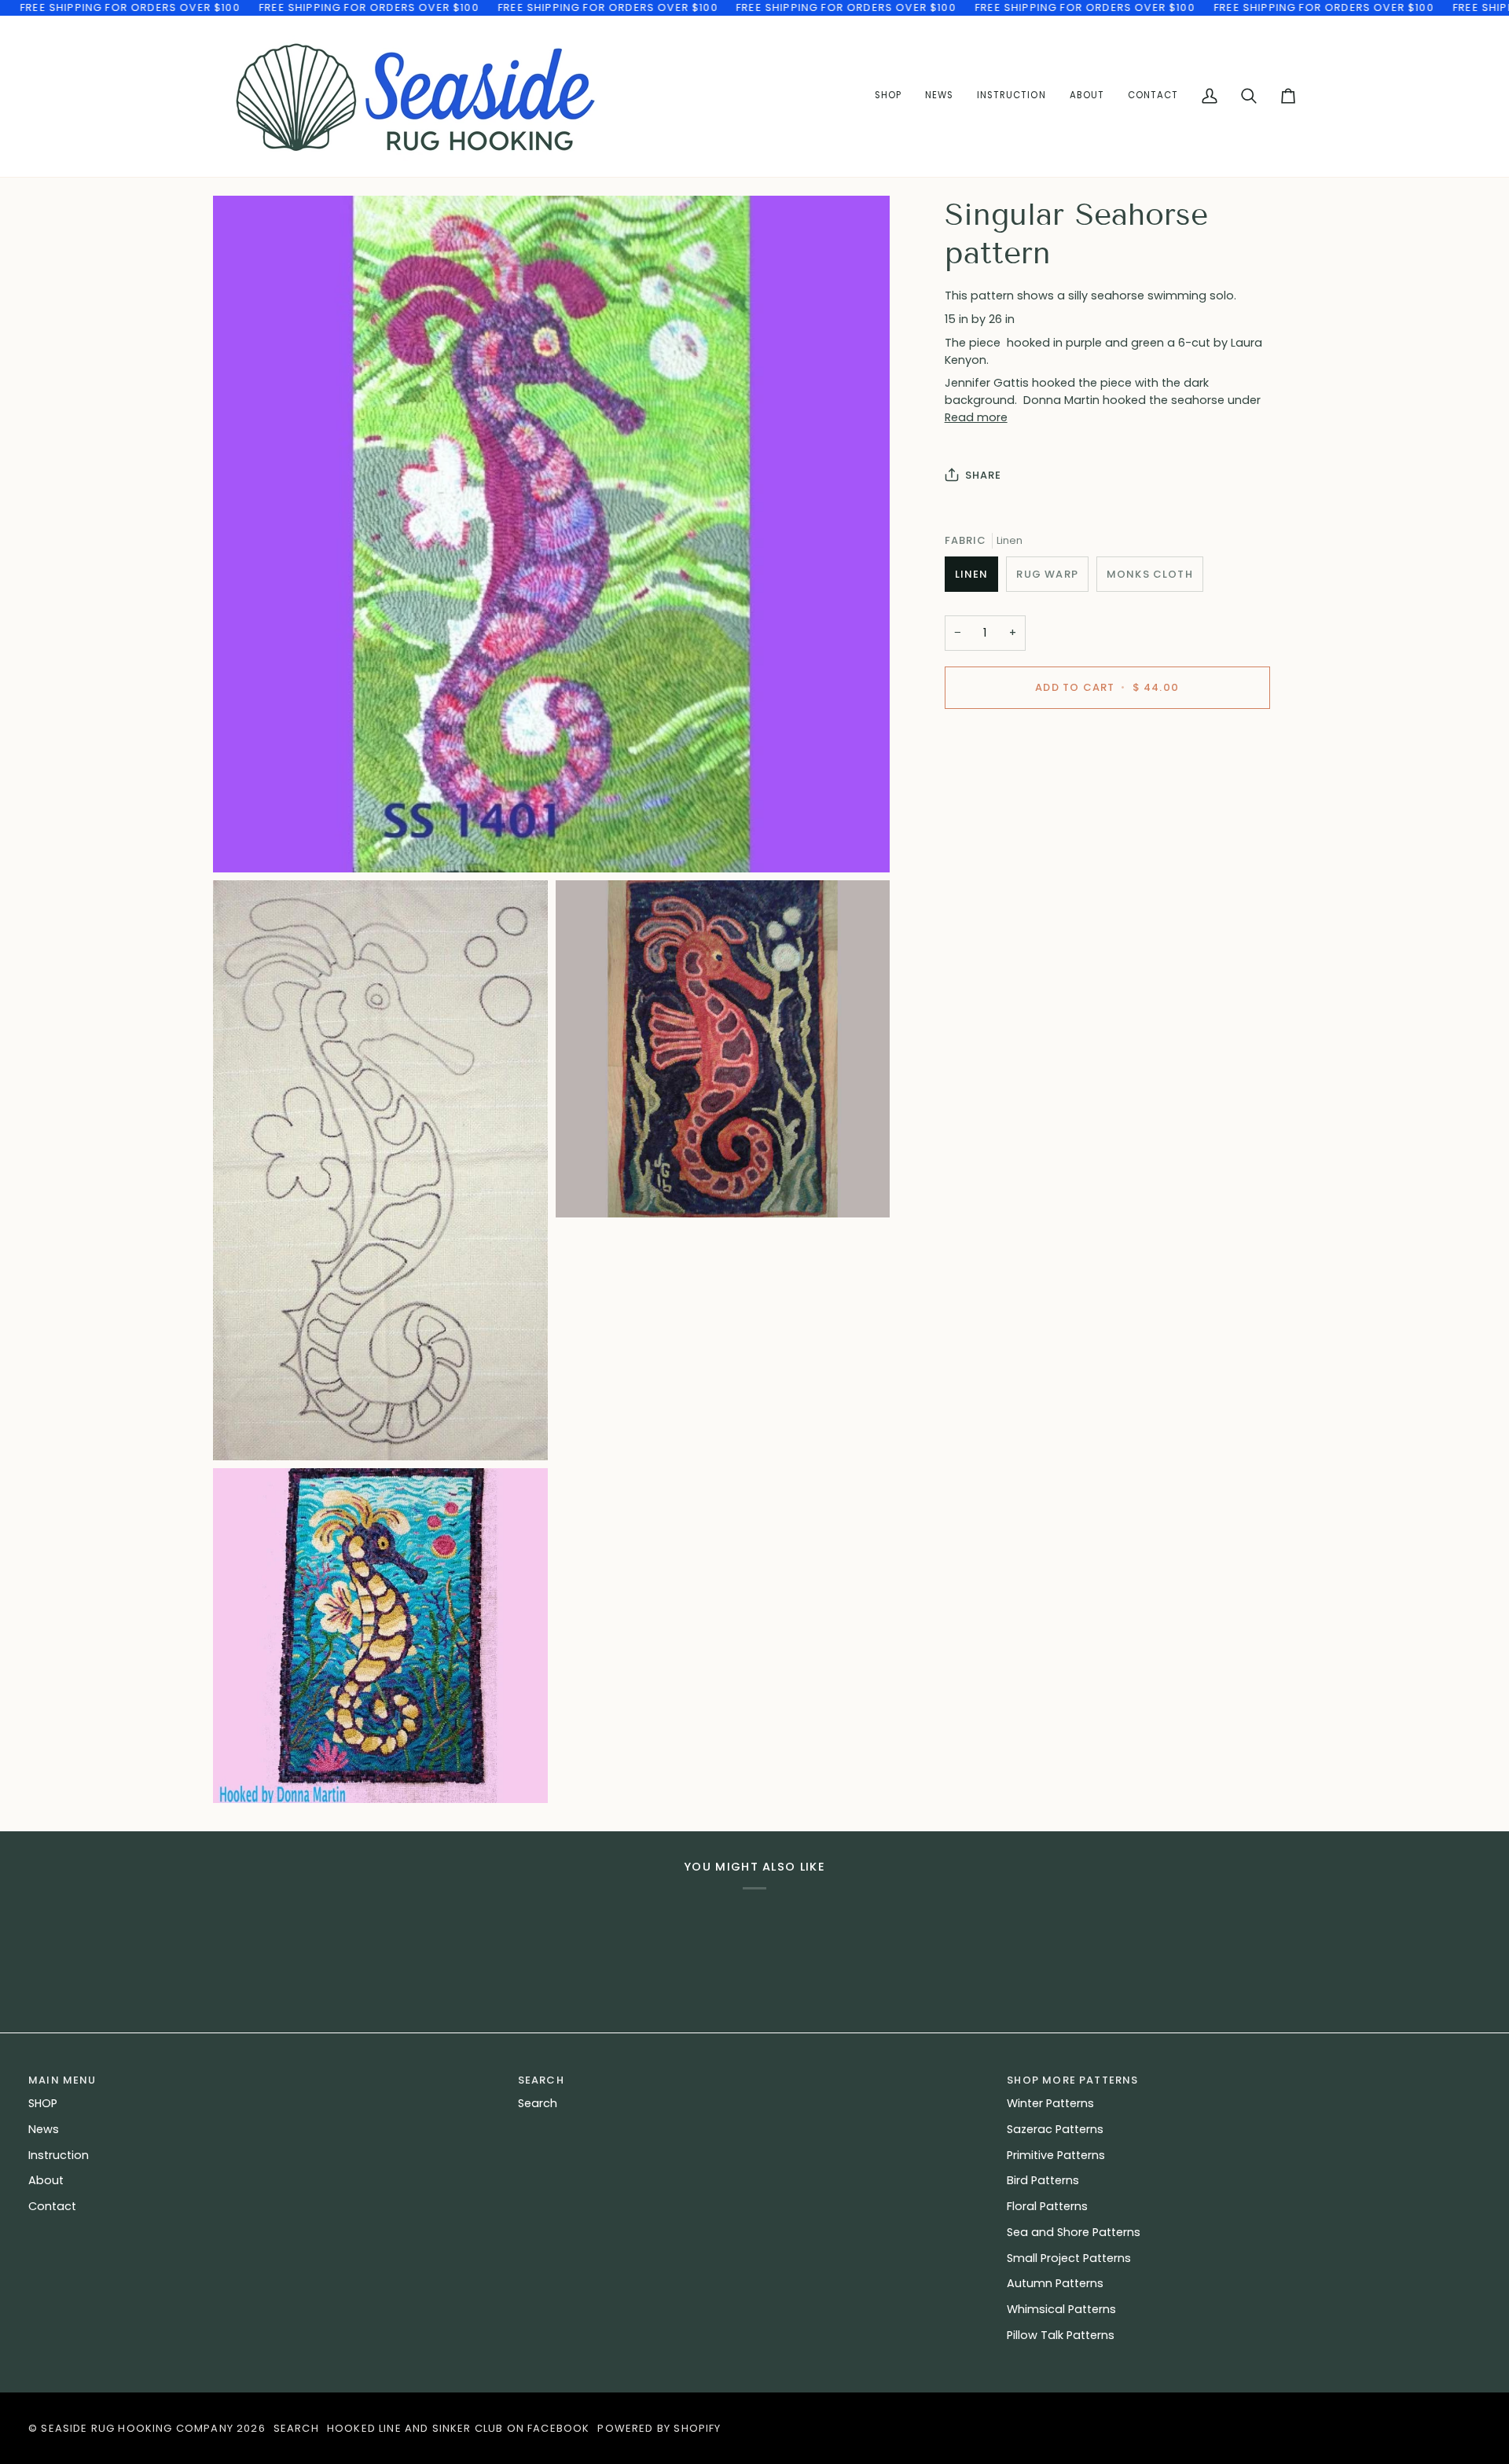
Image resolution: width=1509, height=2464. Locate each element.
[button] (1011, 96)
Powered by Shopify (659, 2428)
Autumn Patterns (1055, 2283)
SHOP (43, 2103)
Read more (976, 417)
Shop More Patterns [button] (1072, 2080)
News (44, 2129)
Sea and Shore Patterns (1074, 2232)
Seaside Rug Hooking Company (137, 2428)
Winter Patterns (1050, 2103)
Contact (52, 2206)
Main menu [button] (62, 2080)
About (46, 2180)
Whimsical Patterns (1061, 2309)
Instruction (59, 2155)
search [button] (541, 2080)
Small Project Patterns (1069, 2258)
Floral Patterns (1047, 2206)
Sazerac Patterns (1055, 2129)
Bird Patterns (1043, 2180)
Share (984, 475)
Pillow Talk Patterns (1061, 2335)
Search (538, 2103)
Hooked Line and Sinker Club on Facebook (459, 2428)
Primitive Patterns (1056, 2155)
